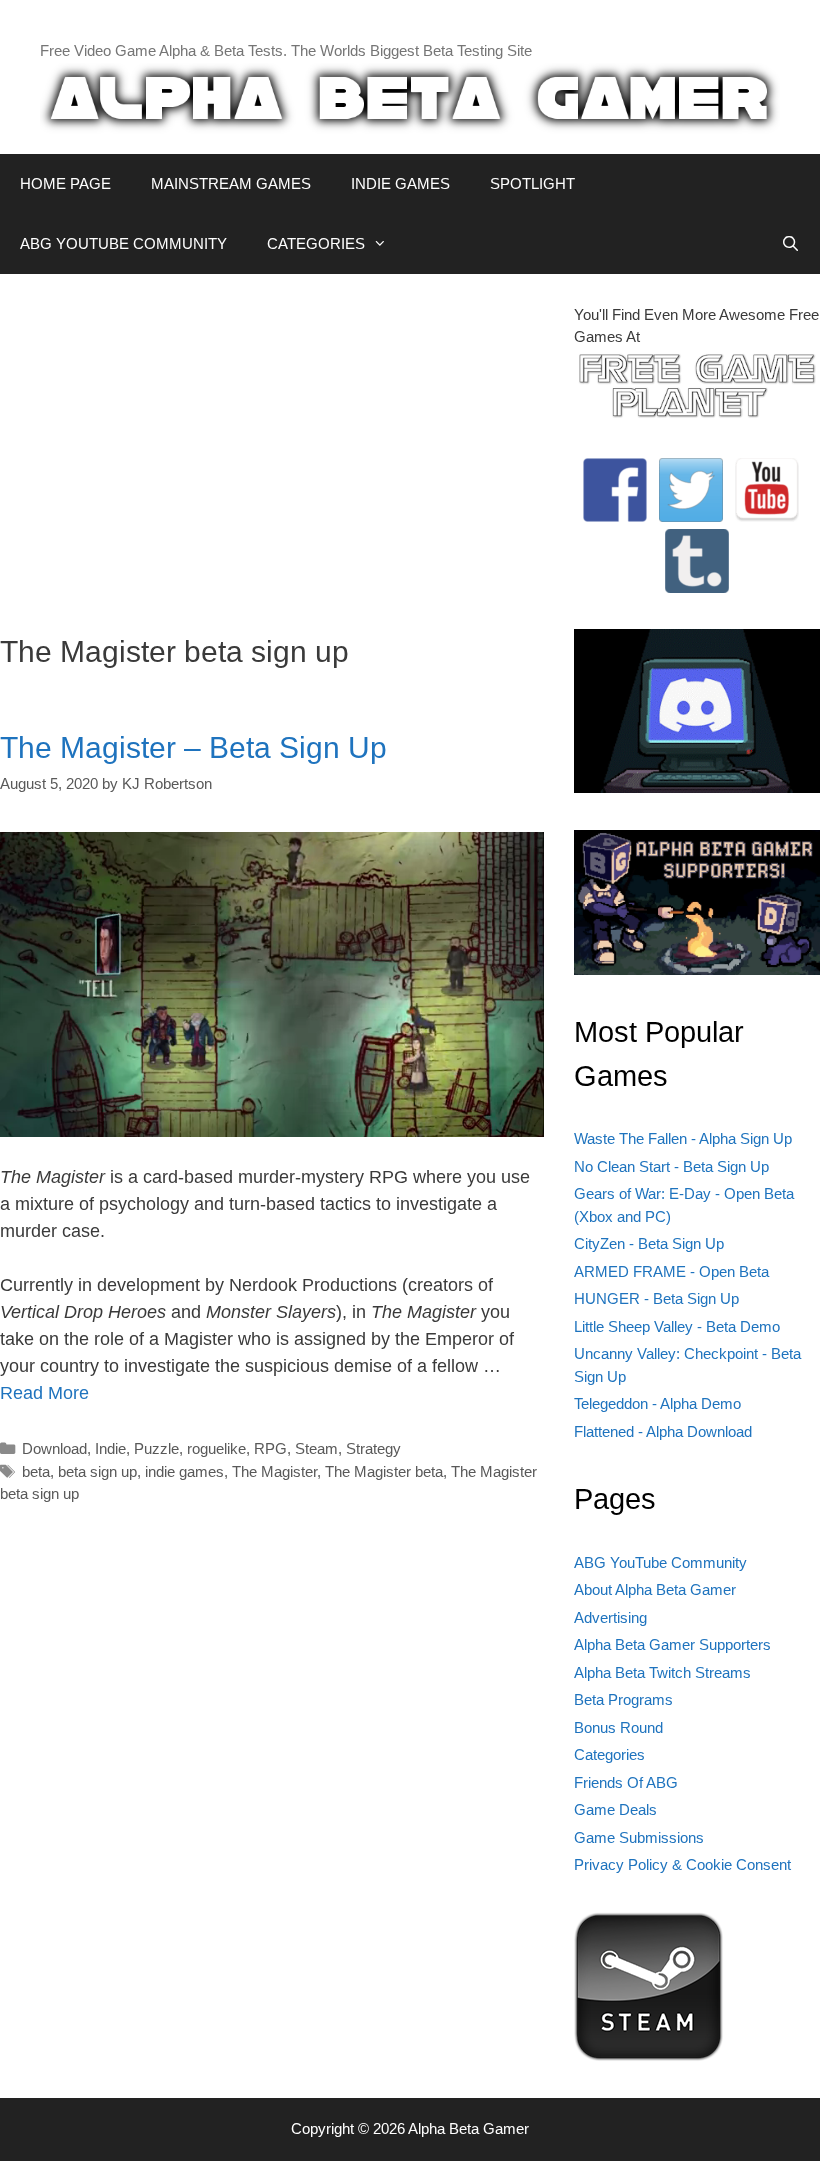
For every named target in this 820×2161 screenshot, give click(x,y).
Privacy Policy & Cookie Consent (682, 1864)
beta (36, 1471)
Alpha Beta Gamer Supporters (672, 1644)
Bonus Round (618, 1727)
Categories (609, 1754)
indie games (184, 1471)
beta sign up (97, 1471)
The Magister (274, 1471)
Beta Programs (623, 1699)
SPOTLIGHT (532, 183)
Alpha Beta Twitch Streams (662, 1672)
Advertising (610, 1617)
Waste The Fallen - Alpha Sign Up (683, 1138)
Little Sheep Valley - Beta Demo (677, 1326)
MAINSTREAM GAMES (231, 183)
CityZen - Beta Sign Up (649, 1243)
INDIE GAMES (400, 183)
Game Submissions (639, 1837)
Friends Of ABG (626, 1782)
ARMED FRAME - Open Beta (671, 1271)
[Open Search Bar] (790, 244)
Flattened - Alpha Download (663, 1431)
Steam (316, 1448)
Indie (110, 1448)
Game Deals (615, 1809)
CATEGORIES (316, 243)
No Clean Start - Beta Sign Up (671, 1166)
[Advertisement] (272, 444)
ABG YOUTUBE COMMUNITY (123, 243)
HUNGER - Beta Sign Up (656, 1298)
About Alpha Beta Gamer (655, 1589)
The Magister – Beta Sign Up (193, 747)
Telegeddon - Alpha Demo (657, 1403)
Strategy (373, 1448)
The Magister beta (384, 1471)
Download (54, 1448)
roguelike (216, 1448)
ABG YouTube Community (660, 1562)
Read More (44, 1393)
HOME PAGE (65, 183)
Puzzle (156, 1448)
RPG (270, 1448)
